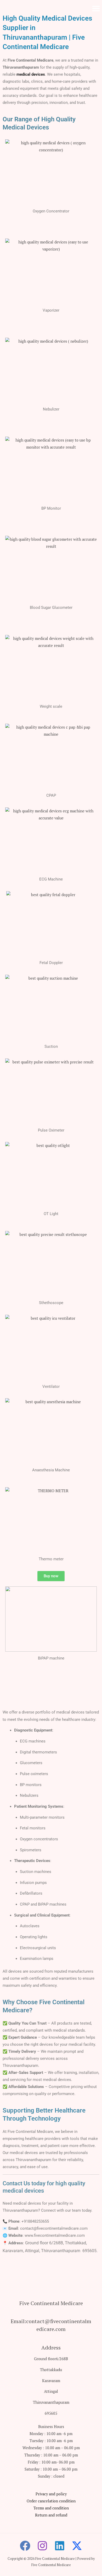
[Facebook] (25, 2546)
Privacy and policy (51, 2494)
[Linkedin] (60, 2546)
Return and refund (51, 2515)
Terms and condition (51, 2508)
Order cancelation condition (51, 2501)
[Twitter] (77, 2546)
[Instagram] (42, 2546)
